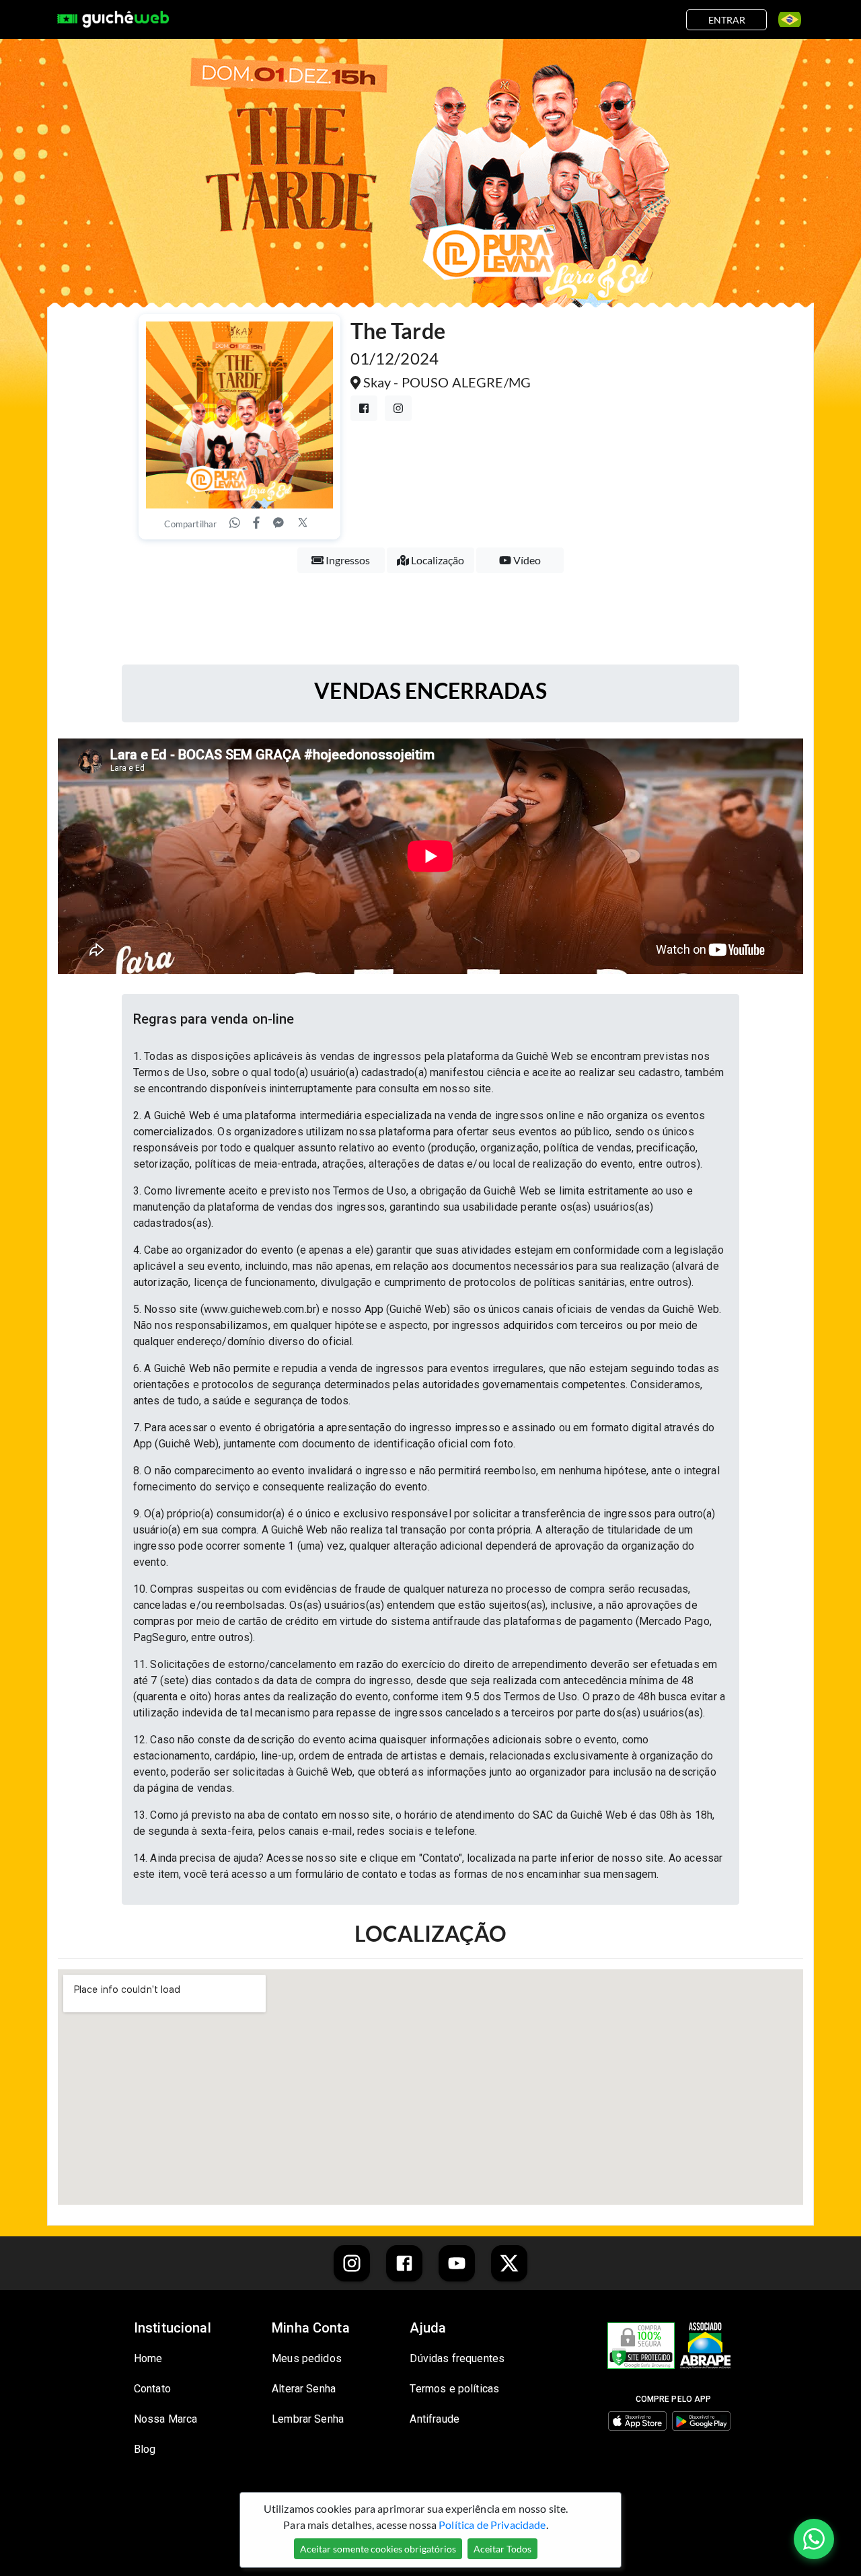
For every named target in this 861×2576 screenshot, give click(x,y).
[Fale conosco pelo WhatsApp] (814, 2539)
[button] (430, 1019)
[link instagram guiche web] (352, 2263)
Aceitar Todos (502, 2549)
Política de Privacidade (492, 2525)
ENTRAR (727, 20)
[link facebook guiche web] (404, 2263)
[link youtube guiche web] (457, 2263)
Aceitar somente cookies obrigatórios (378, 2549)
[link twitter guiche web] (509, 2263)
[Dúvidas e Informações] (785, 20)
